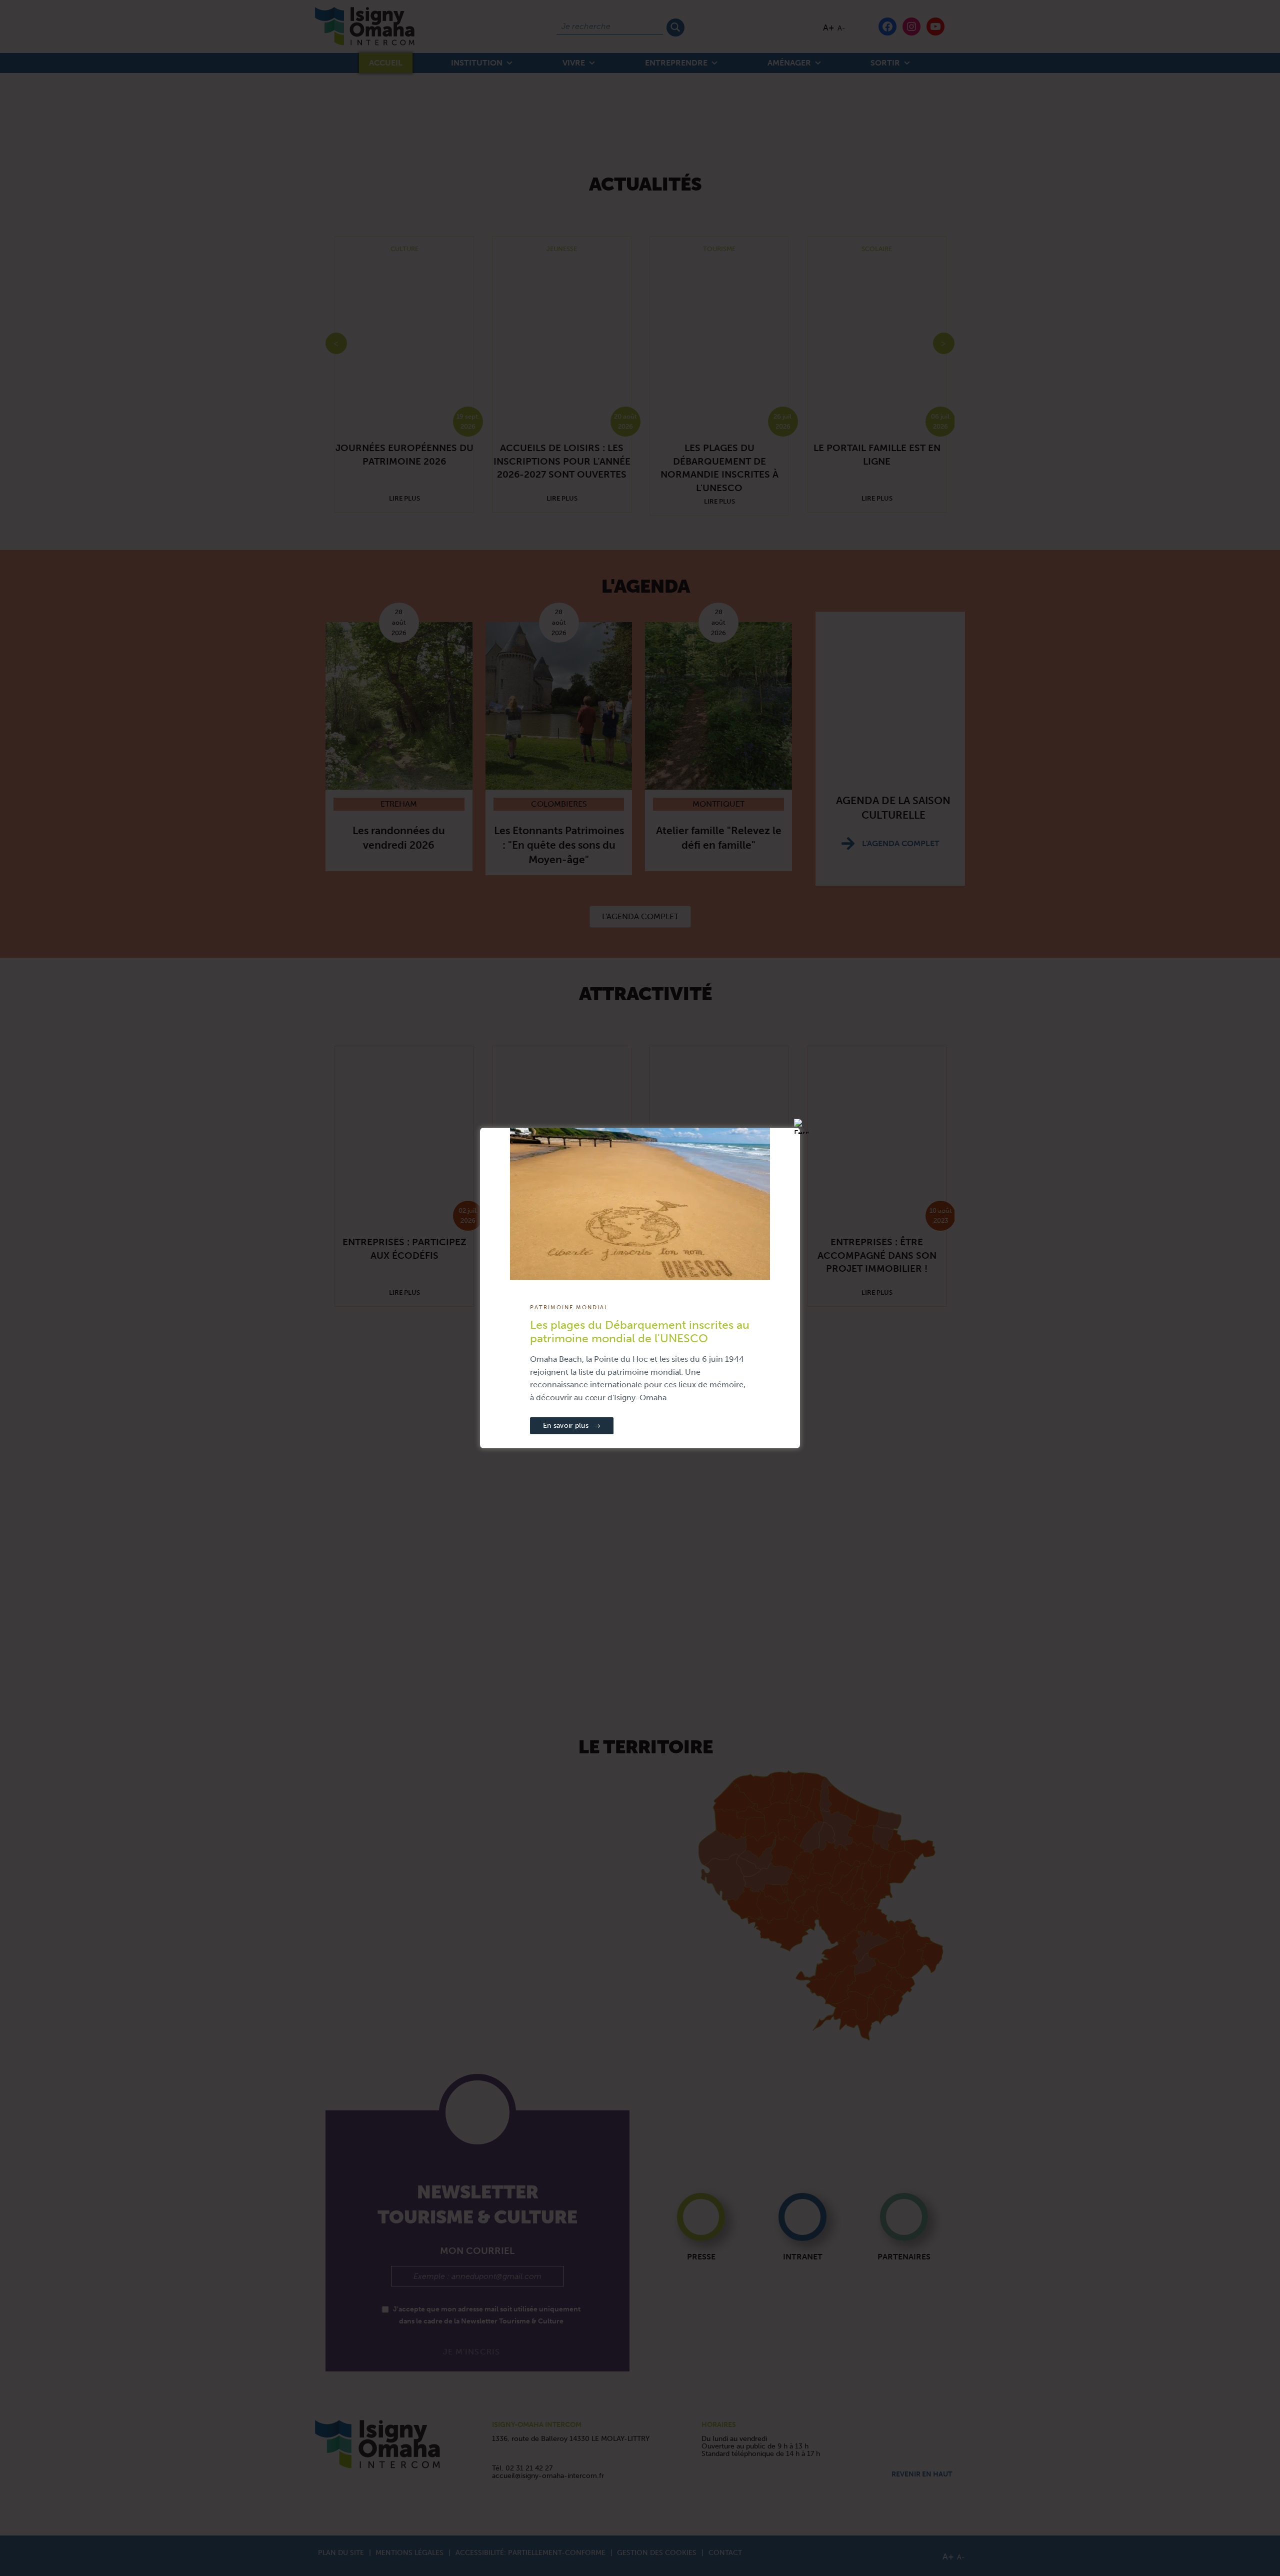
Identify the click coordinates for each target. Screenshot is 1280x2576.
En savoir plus (572, 1426)
